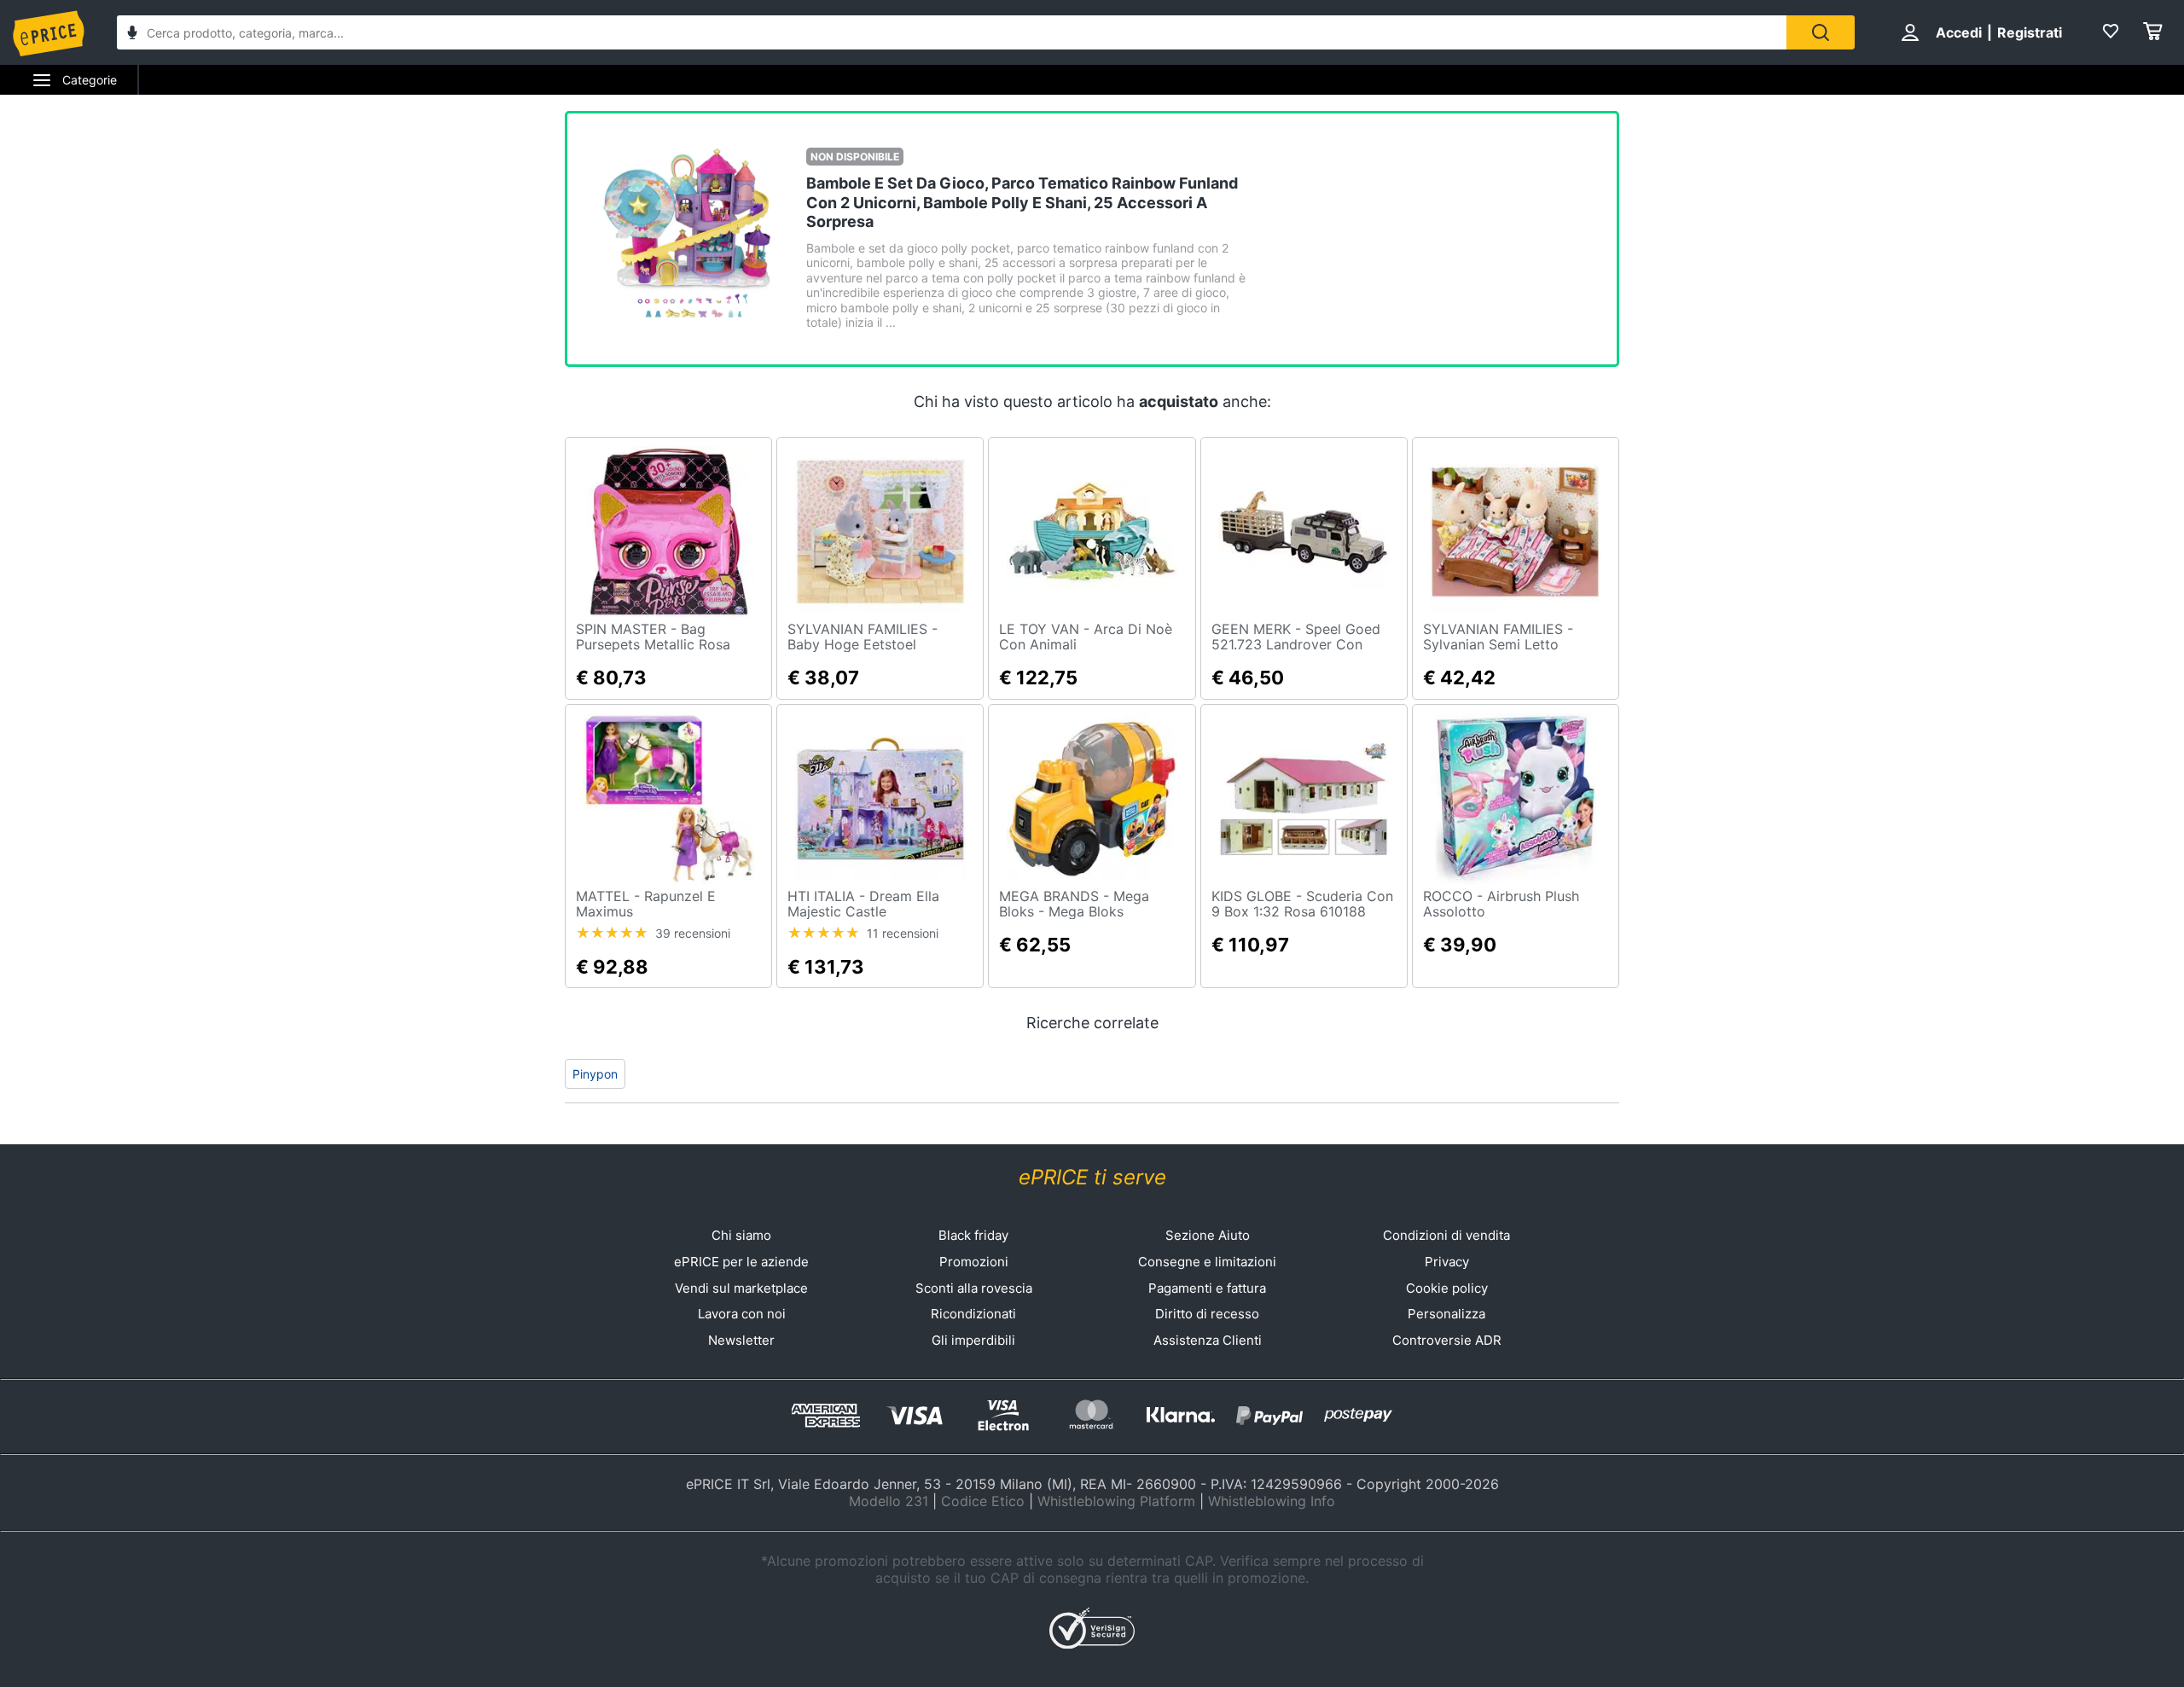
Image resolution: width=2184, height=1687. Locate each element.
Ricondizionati (973, 1314)
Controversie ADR (1447, 1340)
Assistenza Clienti (1208, 1340)
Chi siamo (741, 1235)
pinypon (595, 1074)
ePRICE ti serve (1092, 1177)
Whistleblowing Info (1272, 1501)
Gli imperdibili (973, 1340)
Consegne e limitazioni (1207, 1262)
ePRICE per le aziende (741, 1262)
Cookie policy (1447, 1288)
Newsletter (741, 1340)
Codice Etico (983, 1501)
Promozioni (974, 1262)
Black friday (973, 1235)
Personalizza (1446, 1314)
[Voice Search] (132, 35)
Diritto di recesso (1207, 1314)
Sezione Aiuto (1208, 1235)
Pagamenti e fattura (1207, 1288)
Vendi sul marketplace (741, 1288)
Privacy (1447, 1262)
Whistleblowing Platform (1116, 1501)
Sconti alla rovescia (974, 1288)
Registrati (2030, 32)
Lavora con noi (742, 1314)
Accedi (1959, 32)
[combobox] (952, 32)
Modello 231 (889, 1501)
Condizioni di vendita (1446, 1235)
